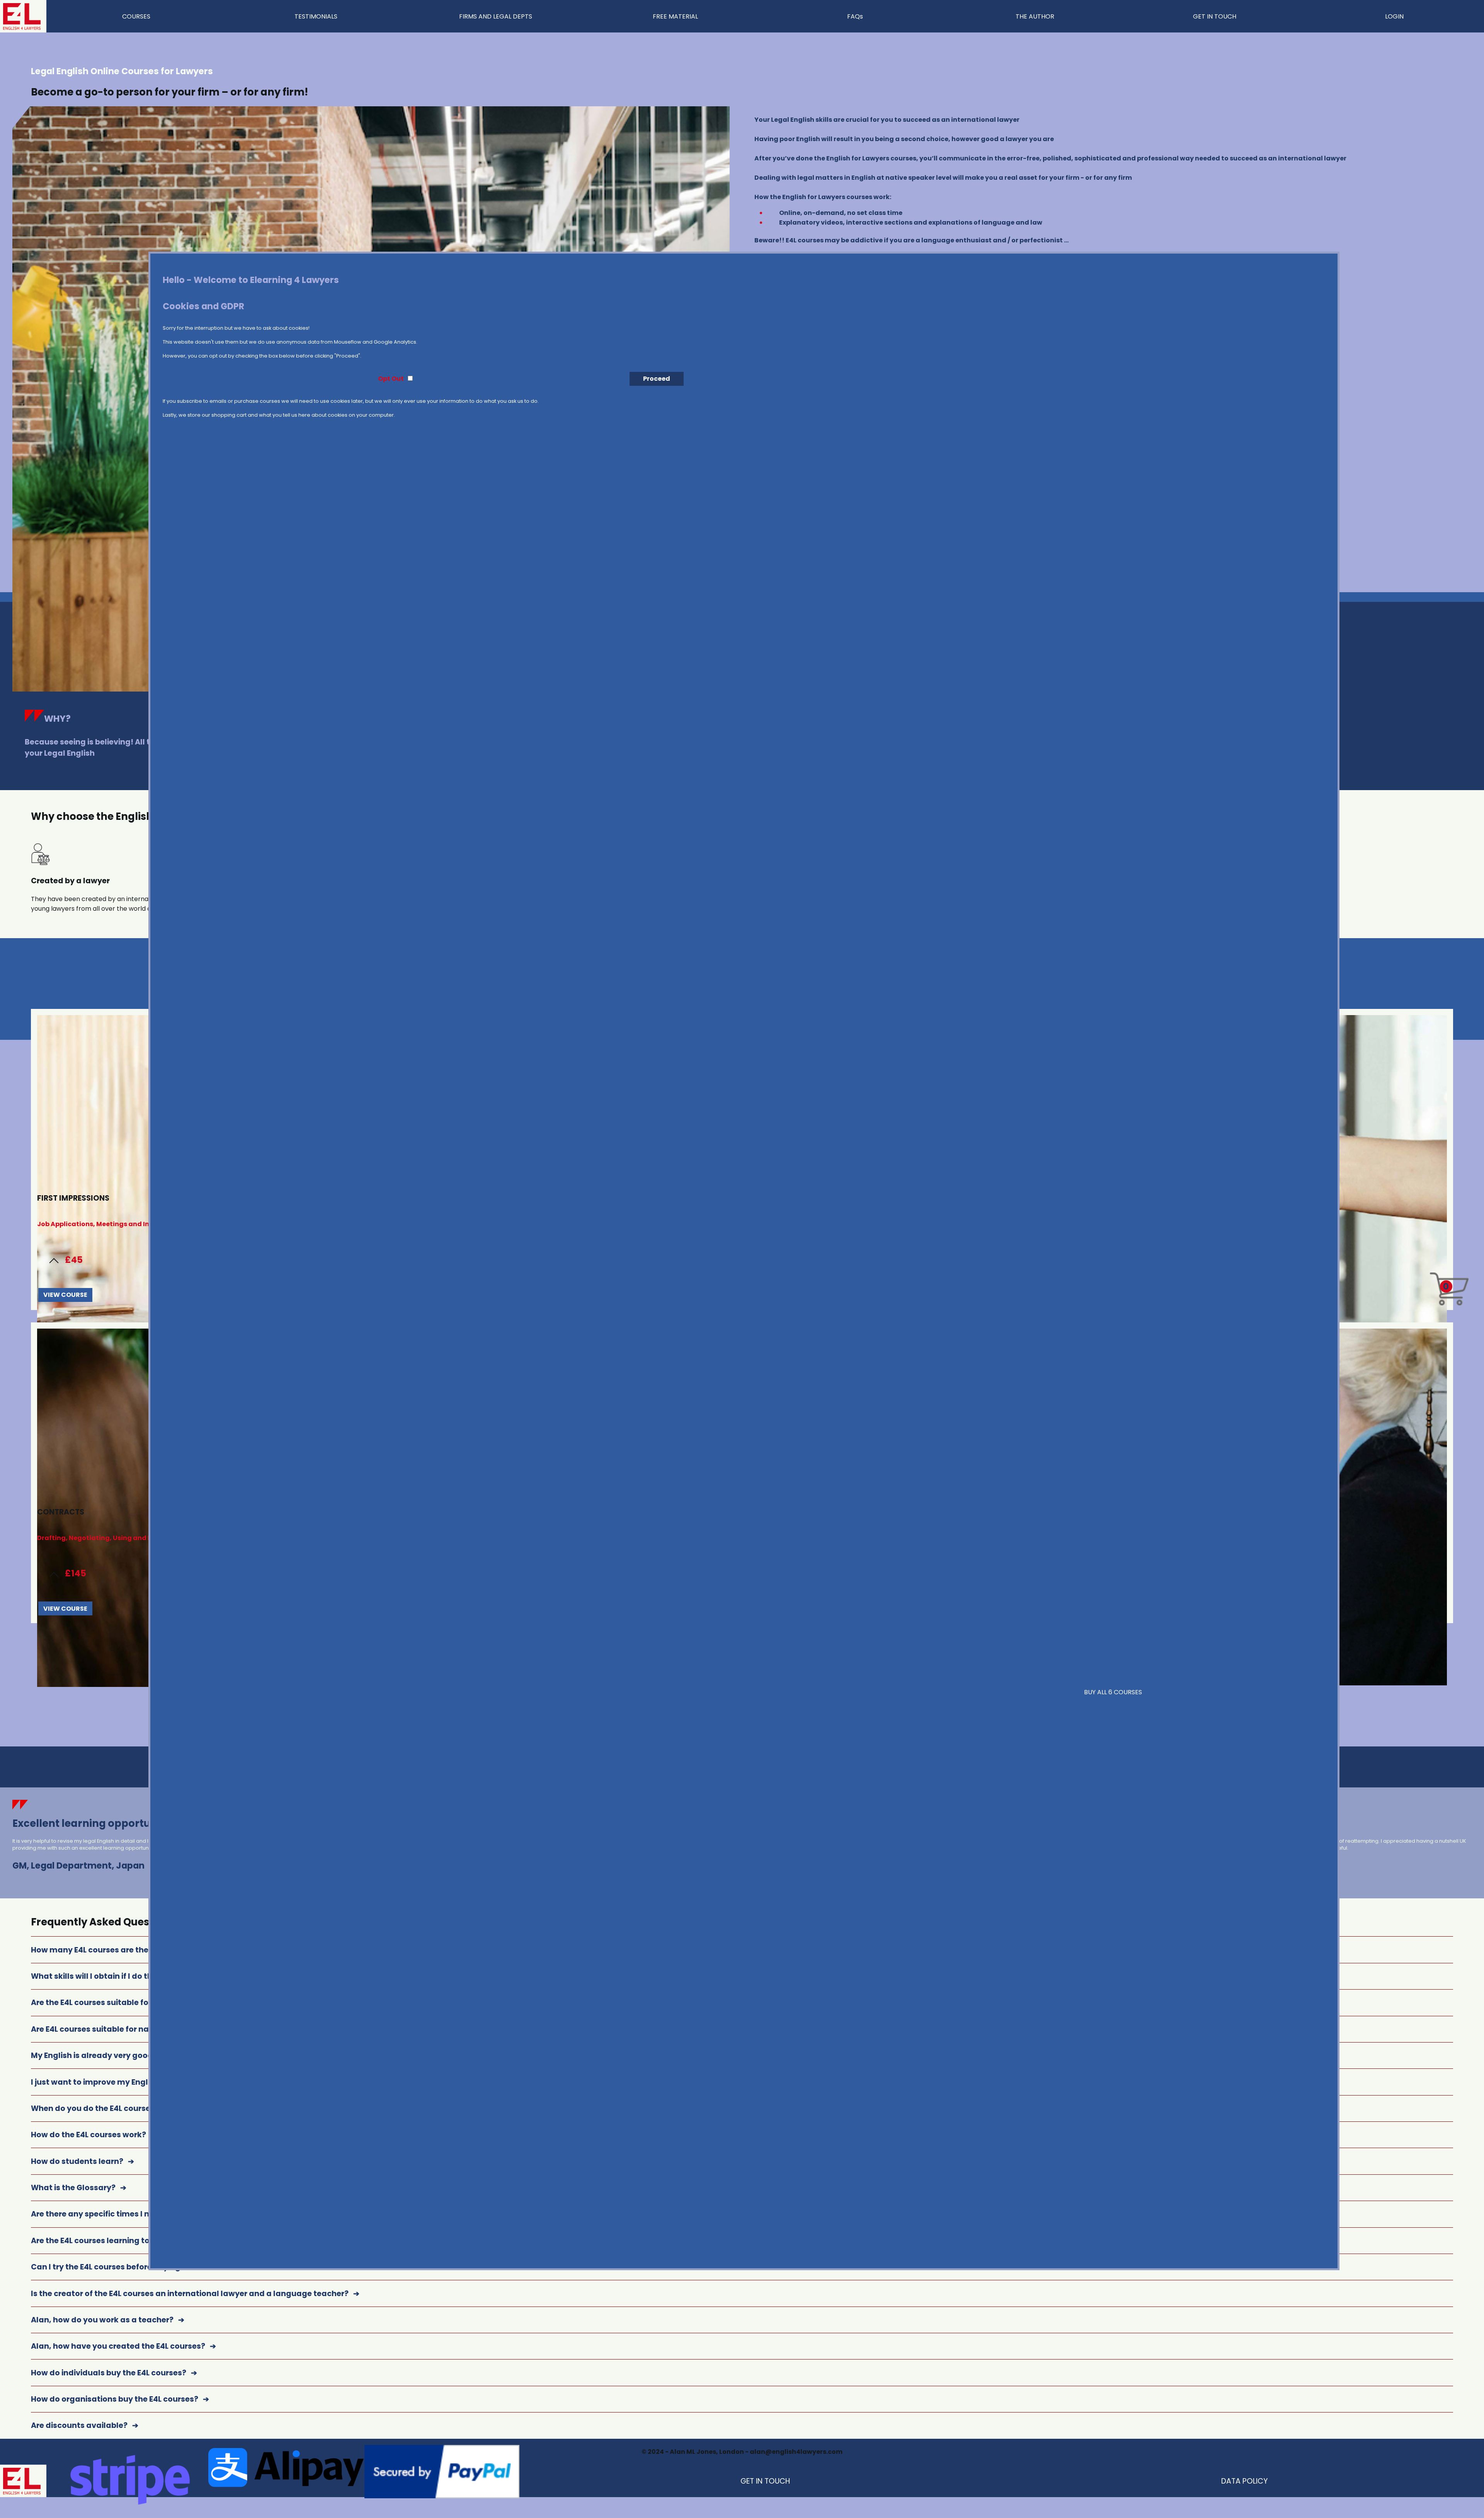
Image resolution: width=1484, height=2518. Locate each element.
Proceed (657, 379)
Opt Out (391, 379)
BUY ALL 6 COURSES (1113, 1692)
